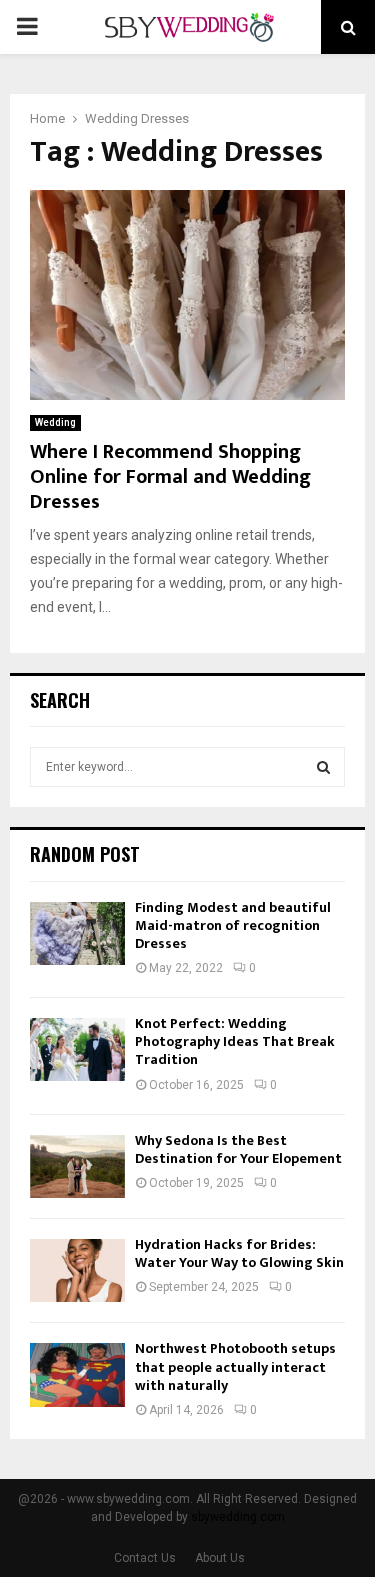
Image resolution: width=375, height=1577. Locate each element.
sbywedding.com (238, 1517)
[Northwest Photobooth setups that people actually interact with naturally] (77, 1374)
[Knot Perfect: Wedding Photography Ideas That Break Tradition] (77, 1049)
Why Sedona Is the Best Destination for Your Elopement (238, 1149)
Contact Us (145, 1558)
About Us (220, 1558)
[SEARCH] (323, 767)
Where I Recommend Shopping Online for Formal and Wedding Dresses (170, 477)
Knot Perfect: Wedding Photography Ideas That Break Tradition (235, 1041)
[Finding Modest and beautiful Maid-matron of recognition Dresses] (77, 933)
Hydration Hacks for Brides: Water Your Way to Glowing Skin (239, 1253)
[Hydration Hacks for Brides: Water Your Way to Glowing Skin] (77, 1270)
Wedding (55, 422)
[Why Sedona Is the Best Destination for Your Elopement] (77, 1166)
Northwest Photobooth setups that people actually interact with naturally (235, 1366)
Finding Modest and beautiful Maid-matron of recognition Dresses (233, 925)
